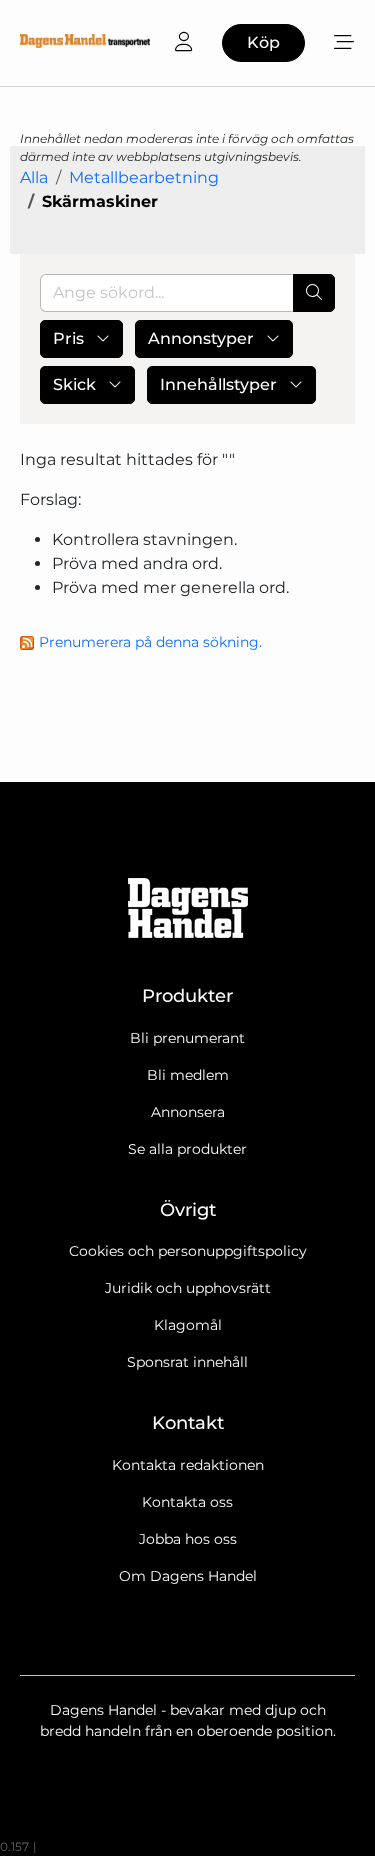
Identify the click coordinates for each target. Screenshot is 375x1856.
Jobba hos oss (188, 1539)
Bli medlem (188, 1075)
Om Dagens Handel (188, 1576)
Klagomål (188, 1325)
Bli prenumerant (187, 1038)
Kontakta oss (187, 1502)
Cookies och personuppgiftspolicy (188, 1251)
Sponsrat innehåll (187, 1362)
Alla (34, 177)
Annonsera (188, 1112)
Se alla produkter (187, 1149)
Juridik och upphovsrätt (188, 1288)
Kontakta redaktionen (188, 1465)
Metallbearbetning (144, 177)
